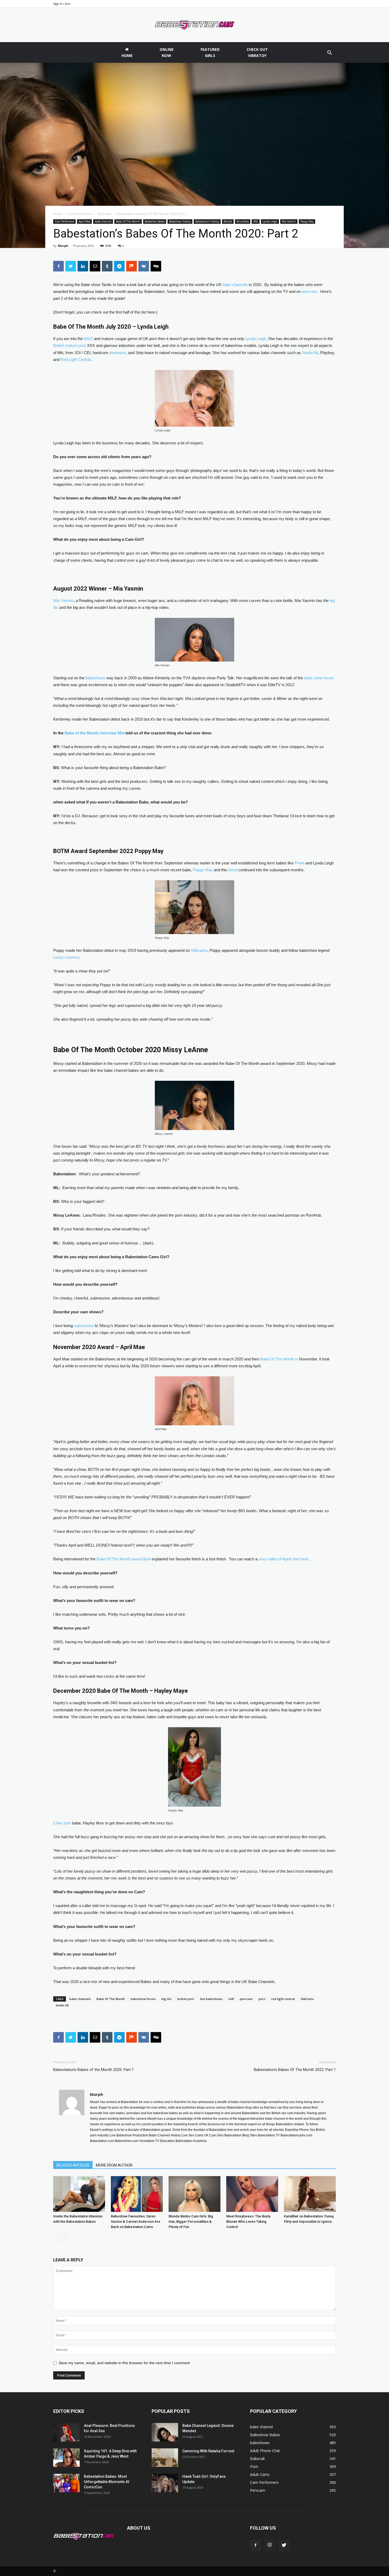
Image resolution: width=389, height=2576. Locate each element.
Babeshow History (180, 221)
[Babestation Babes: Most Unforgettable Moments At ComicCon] (66, 2483)
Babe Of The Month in (280, 1359)
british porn (186, 1999)
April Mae (105, 214)
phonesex (117, 353)
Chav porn (62, 1823)
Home (58, 214)
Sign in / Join (62, 4)
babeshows (95, 678)
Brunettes (243, 221)
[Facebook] (255, 2545)
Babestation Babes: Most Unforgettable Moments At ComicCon (107, 2482)
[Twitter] (284, 2545)
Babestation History (207, 221)
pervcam (309, 291)
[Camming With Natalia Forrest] (165, 2458)
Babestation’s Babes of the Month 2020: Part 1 (94, 2070)
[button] (329, 53)
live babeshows (211, 1999)
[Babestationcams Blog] (195, 25)
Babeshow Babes (155, 221)
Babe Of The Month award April (124, 1559)
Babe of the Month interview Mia (94, 733)
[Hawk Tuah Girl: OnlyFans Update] (165, 2483)
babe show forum (319, 678)
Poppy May (307, 221)
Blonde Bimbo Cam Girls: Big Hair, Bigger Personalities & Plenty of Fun (191, 2222)
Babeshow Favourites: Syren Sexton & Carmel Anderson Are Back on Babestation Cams (136, 2222)
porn (262, 1999)
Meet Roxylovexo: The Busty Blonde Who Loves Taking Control (248, 2222)
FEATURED (210, 52)
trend (233, 870)
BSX (256, 221)
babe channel (103, 221)
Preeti (300, 863)
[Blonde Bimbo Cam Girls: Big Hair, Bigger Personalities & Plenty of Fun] (195, 2194)
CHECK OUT (257, 52)
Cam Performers (80, 214)
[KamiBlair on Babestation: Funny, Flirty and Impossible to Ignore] (310, 2194)
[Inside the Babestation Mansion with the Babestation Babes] (79, 2194)
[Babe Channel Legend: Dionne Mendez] (165, 2432)
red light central (283, 1999)
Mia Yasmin (289, 221)
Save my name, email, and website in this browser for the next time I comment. (125, 2363)
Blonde (228, 221)
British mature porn (70, 345)
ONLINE (167, 52)
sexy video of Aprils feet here (283, 1559)
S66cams (199, 950)
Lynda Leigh (270, 221)
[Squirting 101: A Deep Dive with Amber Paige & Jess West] (66, 2458)
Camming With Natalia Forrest (208, 2451)
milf (231, 1999)
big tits (166, 1999)
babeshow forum (143, 1999)
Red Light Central (76, 360)
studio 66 (62, 2005)
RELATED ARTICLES (73, 2165)
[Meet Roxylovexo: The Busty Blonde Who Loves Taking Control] (252, 2194)
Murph (63, 246)
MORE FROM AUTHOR (114, 2165)
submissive (84, 1326)
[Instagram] (270, 2545)
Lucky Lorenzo (66, 957)
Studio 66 (310, 353)
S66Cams (307, 1999)
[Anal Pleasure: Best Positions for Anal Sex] (66, 2432)
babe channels (235, 285)
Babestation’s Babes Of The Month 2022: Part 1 (295, 2070)
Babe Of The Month (128, 221)
